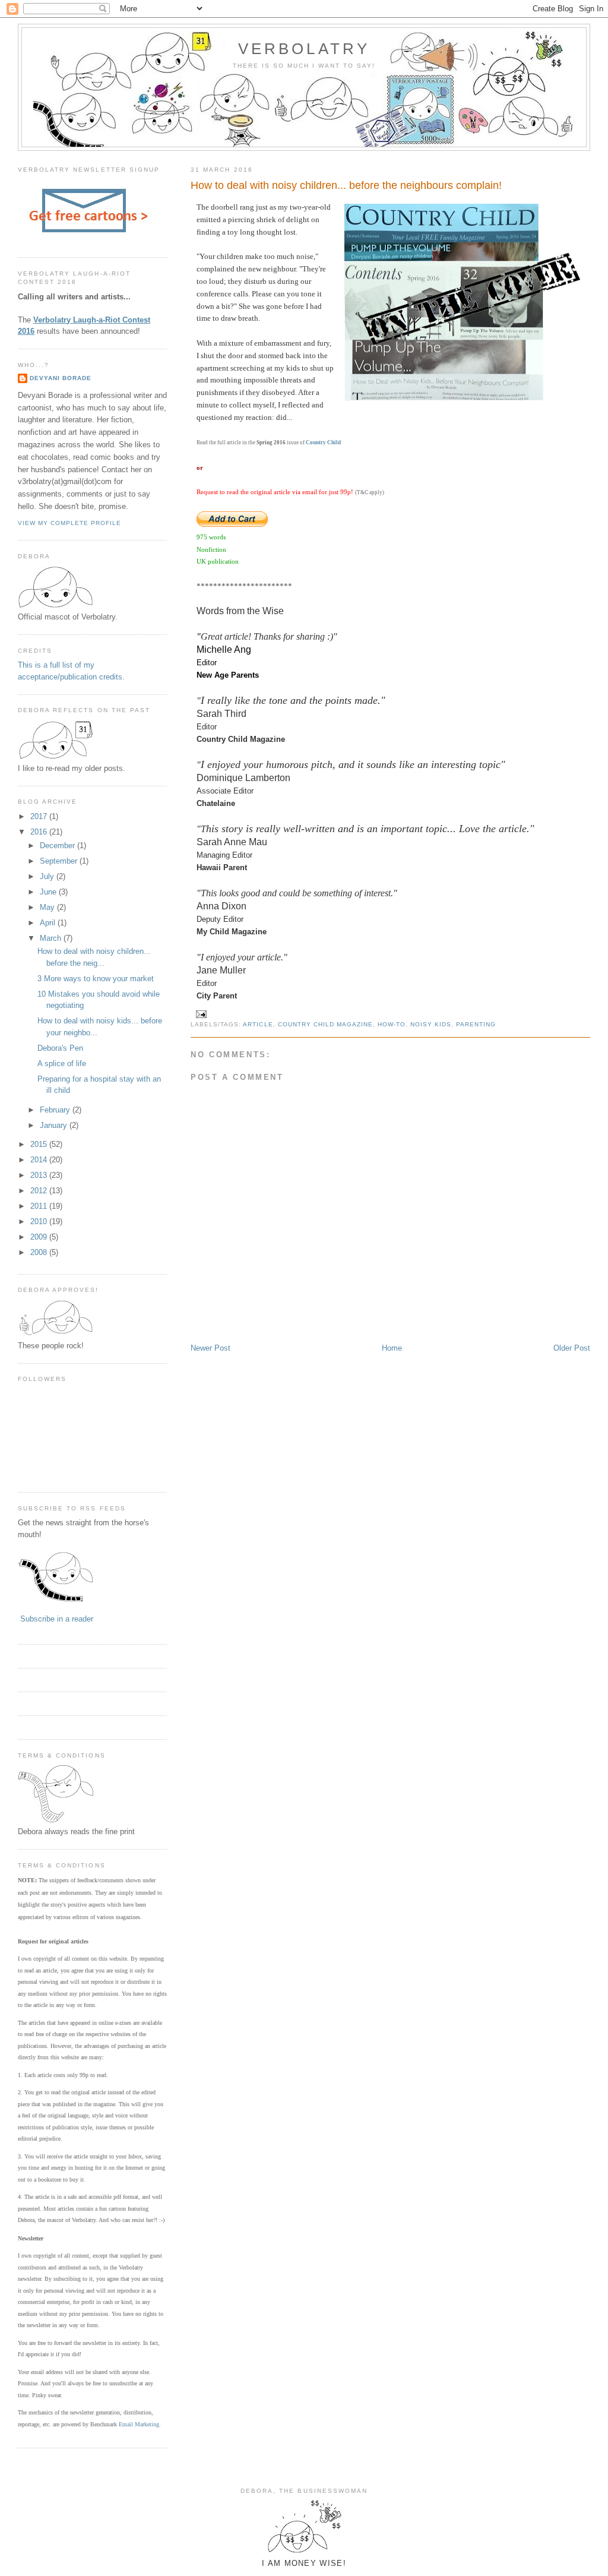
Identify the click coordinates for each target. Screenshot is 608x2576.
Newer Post (210, 1348)
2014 (40, 1160)
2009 (40, 1237)
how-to (392, 1024)
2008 (40, 1252)
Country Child (323, 442)
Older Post (572, 1348)
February (56, 1110)
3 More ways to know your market (96, 979)
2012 (40, 1191)
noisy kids (431, 1024)
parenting (476, 1024)
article (258, 1024)
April (49, 923)
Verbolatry (304, 49)
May (48, 907)
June (49, 892)
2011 (40, 1206)
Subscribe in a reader (57, 1619)
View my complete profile (69, 523)
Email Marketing (139, 2424)
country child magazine (325, 1024)
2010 (40, 1221)
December (58, 846)
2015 (40, 1144)
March (52, 938)
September (60, 861)
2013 (40, 1175)
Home (392, 1348)
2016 (40, 832)
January (55, 1125)
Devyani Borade (61, 378)
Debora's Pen (60, 1048)
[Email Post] (201, 1014)
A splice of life (62, 1063)
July (48, 876)
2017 (40, 816)
